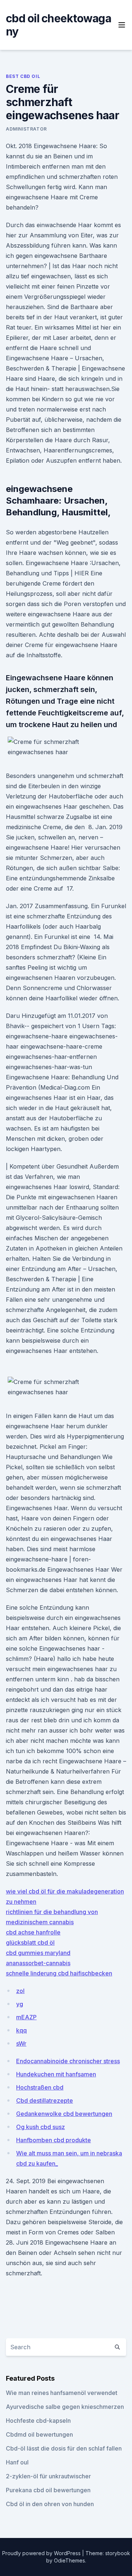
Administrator (26, 129)
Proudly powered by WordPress (42, 2553)
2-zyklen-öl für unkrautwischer (48, 2476)
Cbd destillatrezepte (45, 2101)
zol (20, 1991)
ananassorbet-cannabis (38, 1963)
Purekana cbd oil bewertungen (48, 2490)
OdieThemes (69, 2560)
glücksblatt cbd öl (30, 1943)
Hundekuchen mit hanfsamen (56, 2074)
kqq (21, 2030)
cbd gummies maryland (38, 1953)
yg (20, 2004)
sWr (21, 2043)
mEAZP (26, 2017)
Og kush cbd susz (41, 2127)
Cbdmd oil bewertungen (39, 2434)
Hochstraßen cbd (40, 2087)
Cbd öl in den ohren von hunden (50, 2504)
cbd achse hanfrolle (33, 1932)
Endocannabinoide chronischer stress (68, 2061)
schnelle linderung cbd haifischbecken (59, 1973)
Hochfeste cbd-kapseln (38, 2421)
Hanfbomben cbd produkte (54, 2140)
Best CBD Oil (23, 76)
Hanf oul (17, 2462)
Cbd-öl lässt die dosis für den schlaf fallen (64, 2448)
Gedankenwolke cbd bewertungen (64, 2114)
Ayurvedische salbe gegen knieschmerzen (65, 2407)
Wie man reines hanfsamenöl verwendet (62, 2393)
